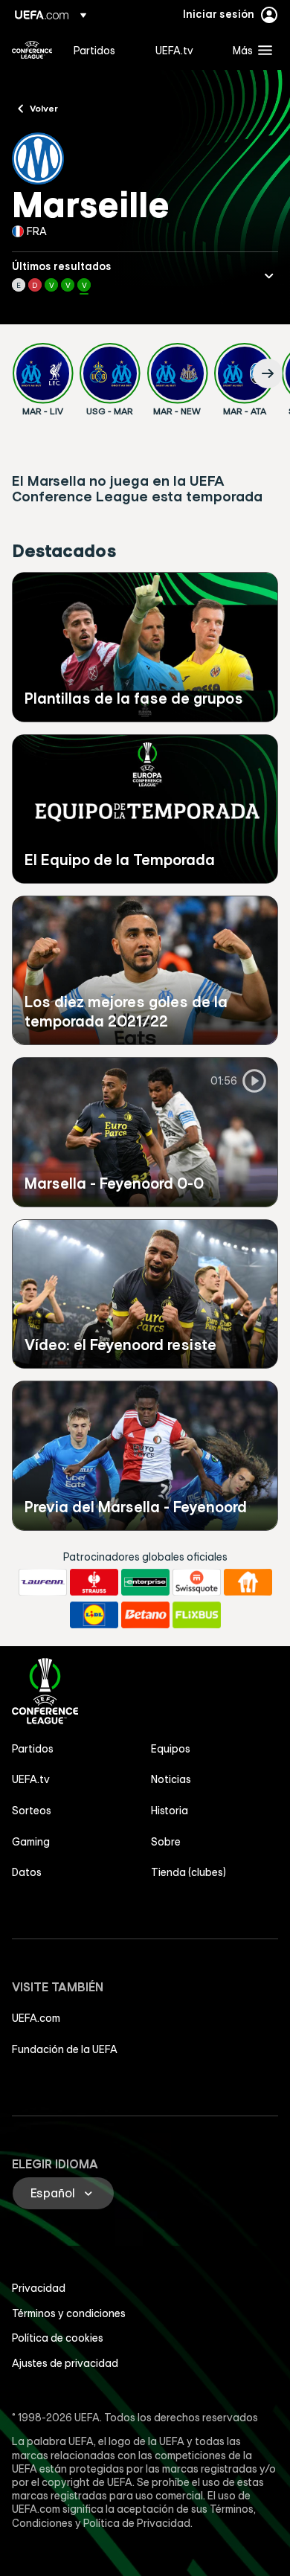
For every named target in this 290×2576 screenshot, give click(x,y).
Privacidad (39, 2288)
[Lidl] (94, 1615)
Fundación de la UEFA (65, 2049)
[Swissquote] (197, 1582)
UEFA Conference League (32, 50)
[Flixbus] (197, 1615)
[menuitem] (102, 50)
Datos (27, 1872)
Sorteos (32, 1811)
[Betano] (145, 1615)
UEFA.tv (31, 1779)
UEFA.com (36, 2018)
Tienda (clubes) (188, 1872)
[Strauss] (94, 1582)
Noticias (171, 1779)
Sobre (166, 1842)
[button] (249, 50)
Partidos (33, 1749)
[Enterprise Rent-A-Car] (145, 1582)
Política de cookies (58, 2338)
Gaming (31, 1842)
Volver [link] (44, 108)
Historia (170, 1811)
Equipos (171, 1749)
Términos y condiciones (69, 2313)
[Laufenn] (43, 1582)
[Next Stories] (268, 373)
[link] (94, 50)
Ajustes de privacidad (65, 2363)
